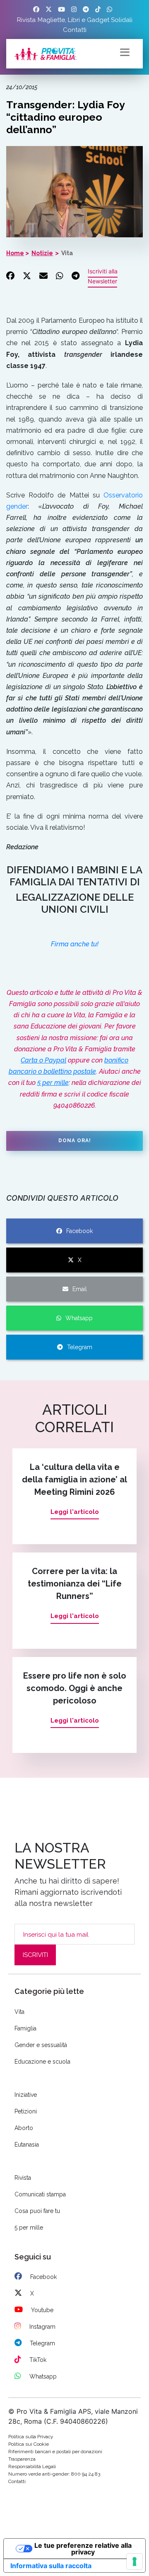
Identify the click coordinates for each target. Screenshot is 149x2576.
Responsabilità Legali (32, 2466)
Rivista (26, 20)
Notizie (42, 253)
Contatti (75, 30)
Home (15, 253)
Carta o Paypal (43, 1060)
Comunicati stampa (40, 2194)
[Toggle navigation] (125, 51)
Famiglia (25, 2028)
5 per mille (53, 1083)
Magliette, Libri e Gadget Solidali (85, 20)
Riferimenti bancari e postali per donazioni (55, 2452)
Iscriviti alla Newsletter (103, 276)
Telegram (80, 1347)
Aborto (24, 2128)
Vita (67, 253)
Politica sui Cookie (29, 2444)
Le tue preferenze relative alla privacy (83, 2549)
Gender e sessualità (41, 2045)
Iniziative (26, 2095)
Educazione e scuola (42, 2062)
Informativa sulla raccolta (51, 2566)
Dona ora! (75, 1141)
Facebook (79, 1231)
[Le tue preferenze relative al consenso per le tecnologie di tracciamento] (135, 2561)
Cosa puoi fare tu (37, 2211)
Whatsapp (79, 1318)
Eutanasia (27, 2145)
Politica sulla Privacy (31, 2437)
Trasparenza (22, 2459)
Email (80, 1289)
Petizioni (26, 2111)
